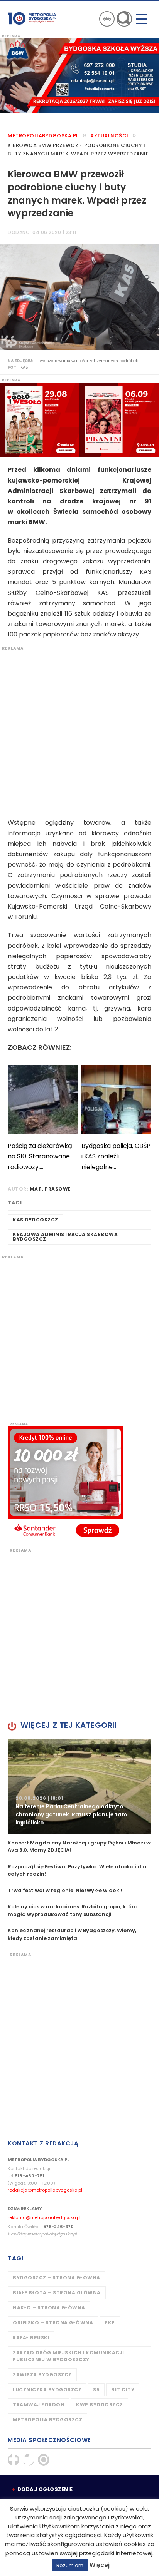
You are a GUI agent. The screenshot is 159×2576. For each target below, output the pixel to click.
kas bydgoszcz (36, 1220)
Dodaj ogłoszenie (45, 2489)
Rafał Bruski (31, 2338)
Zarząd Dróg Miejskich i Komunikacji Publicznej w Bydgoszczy (69, 2356)
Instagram (44, 2460)
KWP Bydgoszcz (100, 2405)
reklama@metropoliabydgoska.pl (44, 2217)
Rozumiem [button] (70, 2565)
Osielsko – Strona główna (53, 2323)
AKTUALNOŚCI (109, 136)
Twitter (29, 2460)
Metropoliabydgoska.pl (43, 136)
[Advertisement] (79, 730)
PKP (110, 2323)
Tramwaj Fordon (39, 2405)
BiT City (123, 2390)
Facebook (14, 2460)
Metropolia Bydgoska (32, 18)
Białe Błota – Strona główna (57, 2293)
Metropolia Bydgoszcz (47, 2420)
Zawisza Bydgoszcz (42, 2375)
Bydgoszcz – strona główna (57, 2278)
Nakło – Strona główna (49, 2308)
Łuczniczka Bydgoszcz (47, 2390)
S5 (96, 2390)
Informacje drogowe (107, 19)
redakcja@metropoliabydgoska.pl (45, 2190)
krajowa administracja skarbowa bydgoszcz (65, 1237)
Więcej (100, 2565)
